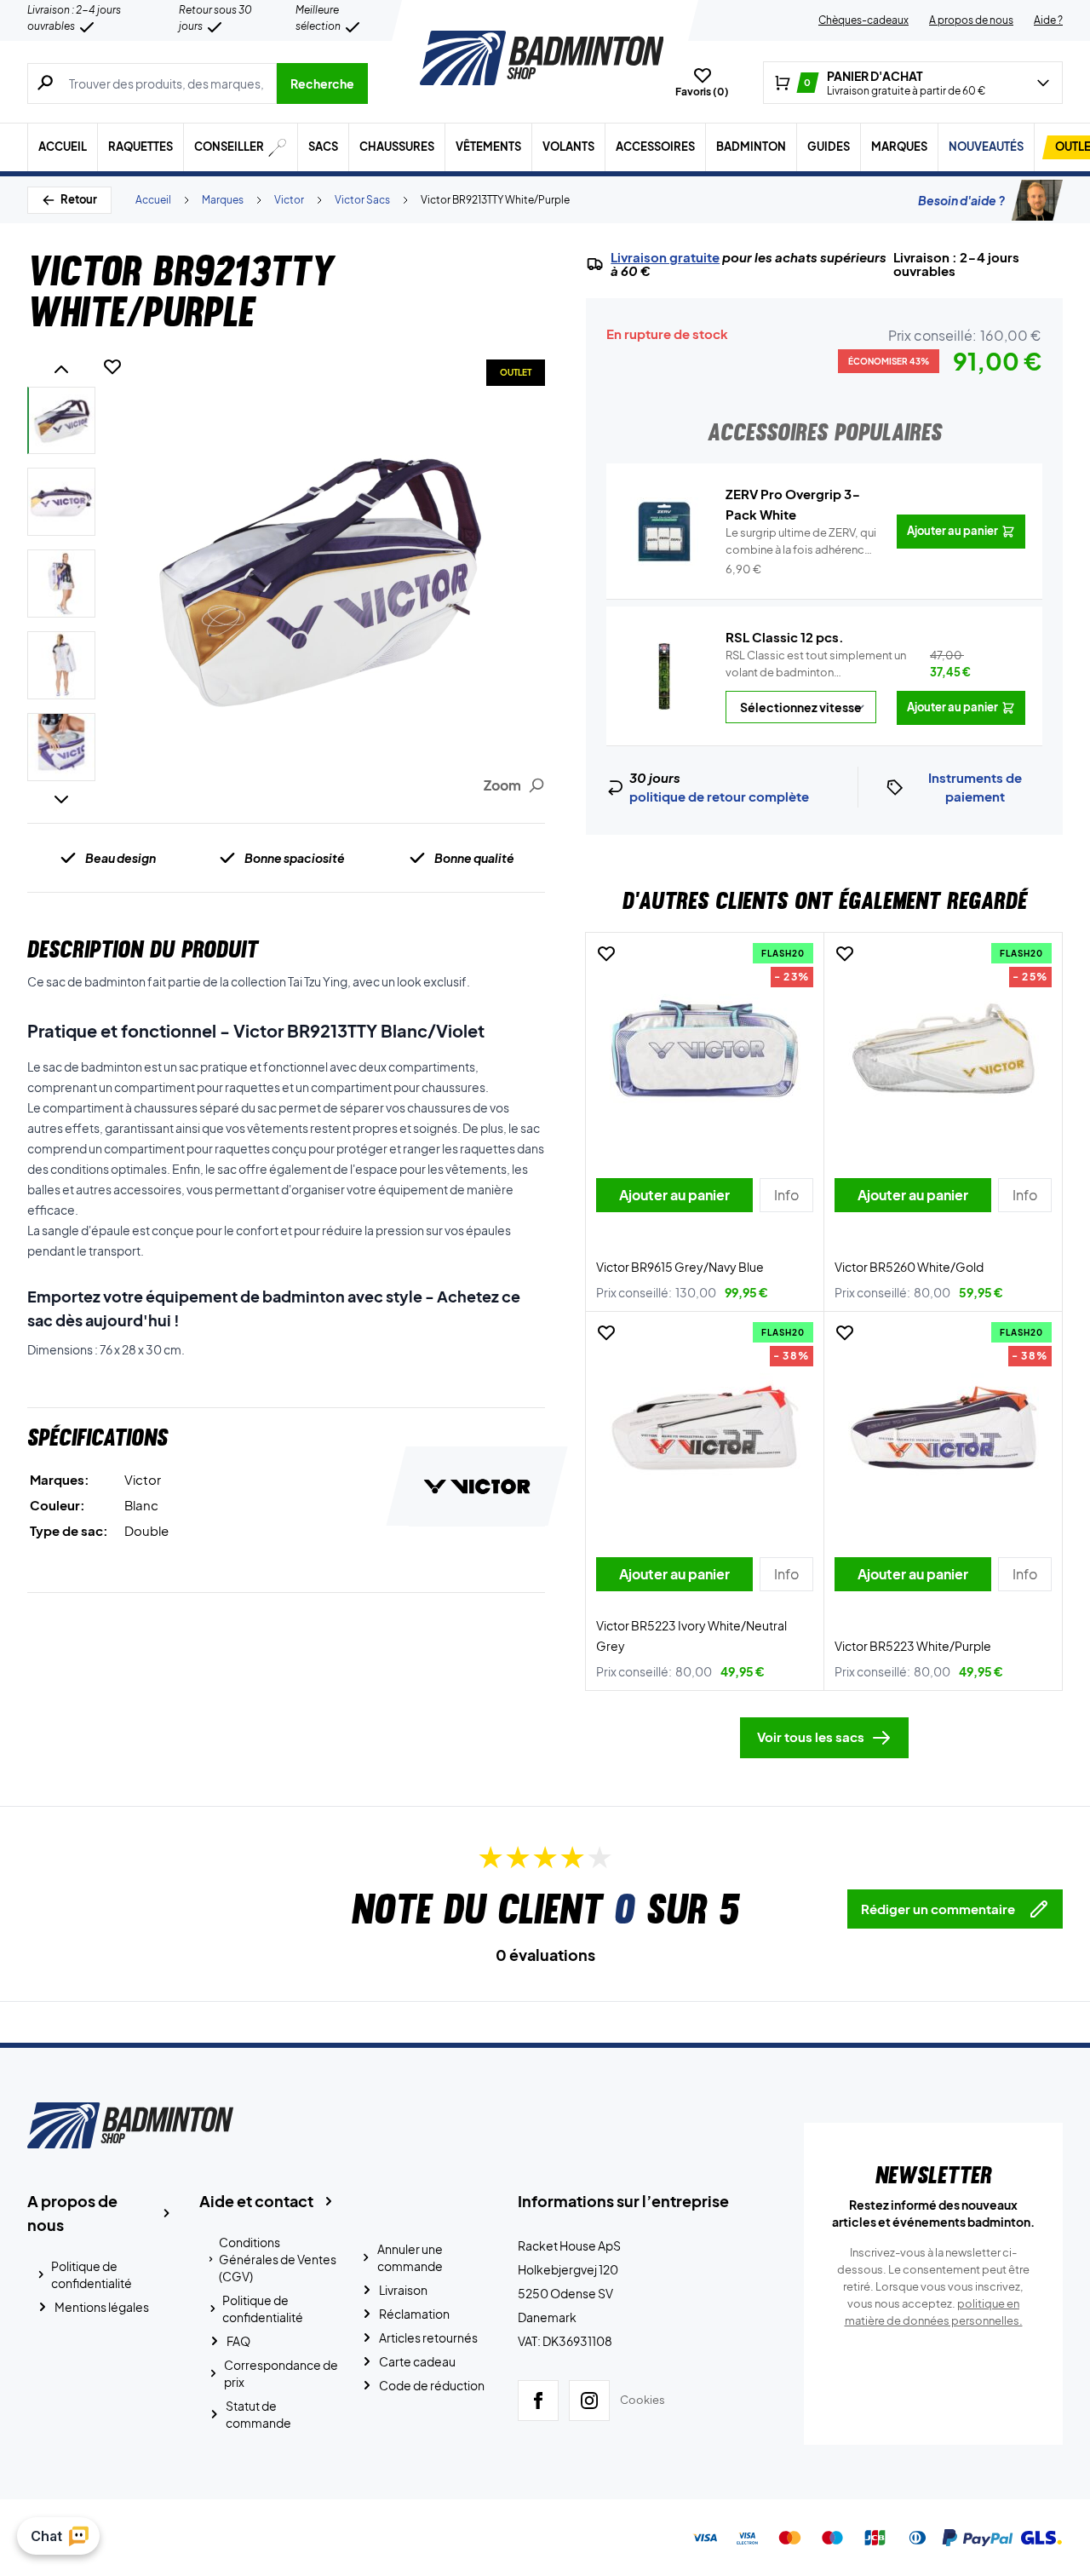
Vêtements (488, 147)
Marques (899, 147)
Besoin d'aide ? (961, 200)
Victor (289, 200)
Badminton (751, 147)
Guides (829, 147)
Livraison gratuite (665, 257)
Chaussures (397, 147)
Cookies (643, 2400)
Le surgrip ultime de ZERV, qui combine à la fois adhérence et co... (801, 542)
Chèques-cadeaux (863, 20)
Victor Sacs (362, 200)
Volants (568, 147)
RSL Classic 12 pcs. (785, 637)
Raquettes (141, 147)
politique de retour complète (719, 796)
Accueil (63, 147)
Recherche (322, 83)
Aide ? (1048, 20)
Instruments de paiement (975, 787)
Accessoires (655, 147)
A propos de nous (971, 20)
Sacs (323, 147)
